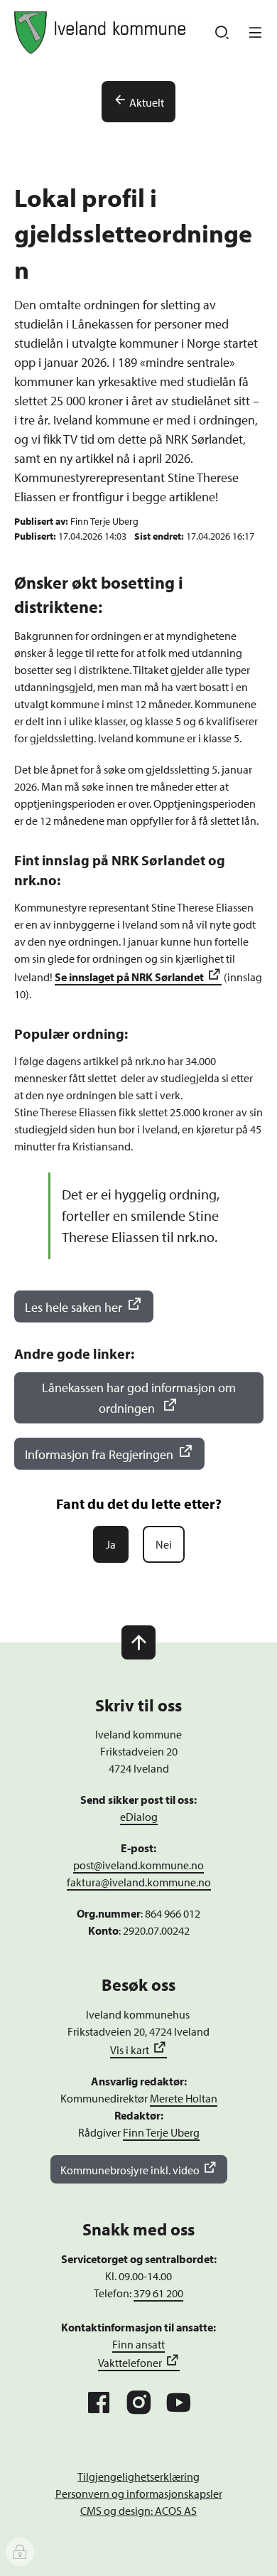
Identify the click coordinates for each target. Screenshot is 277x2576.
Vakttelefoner (130, 2363)
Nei (164, 1544)
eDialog (139, 1817)
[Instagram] (138, 2403)
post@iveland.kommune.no (138, 1865)
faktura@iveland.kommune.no (139, 1882)
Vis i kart (130, 2050)
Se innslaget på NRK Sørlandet (129, 977)
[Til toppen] (138, 1642)
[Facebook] (99, 2403)
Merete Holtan (184, 2098)
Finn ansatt (138, 2344)
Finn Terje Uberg (161, 2132)
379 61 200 (158, 2293)
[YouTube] (178, 2403)
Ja (111, 1544)
